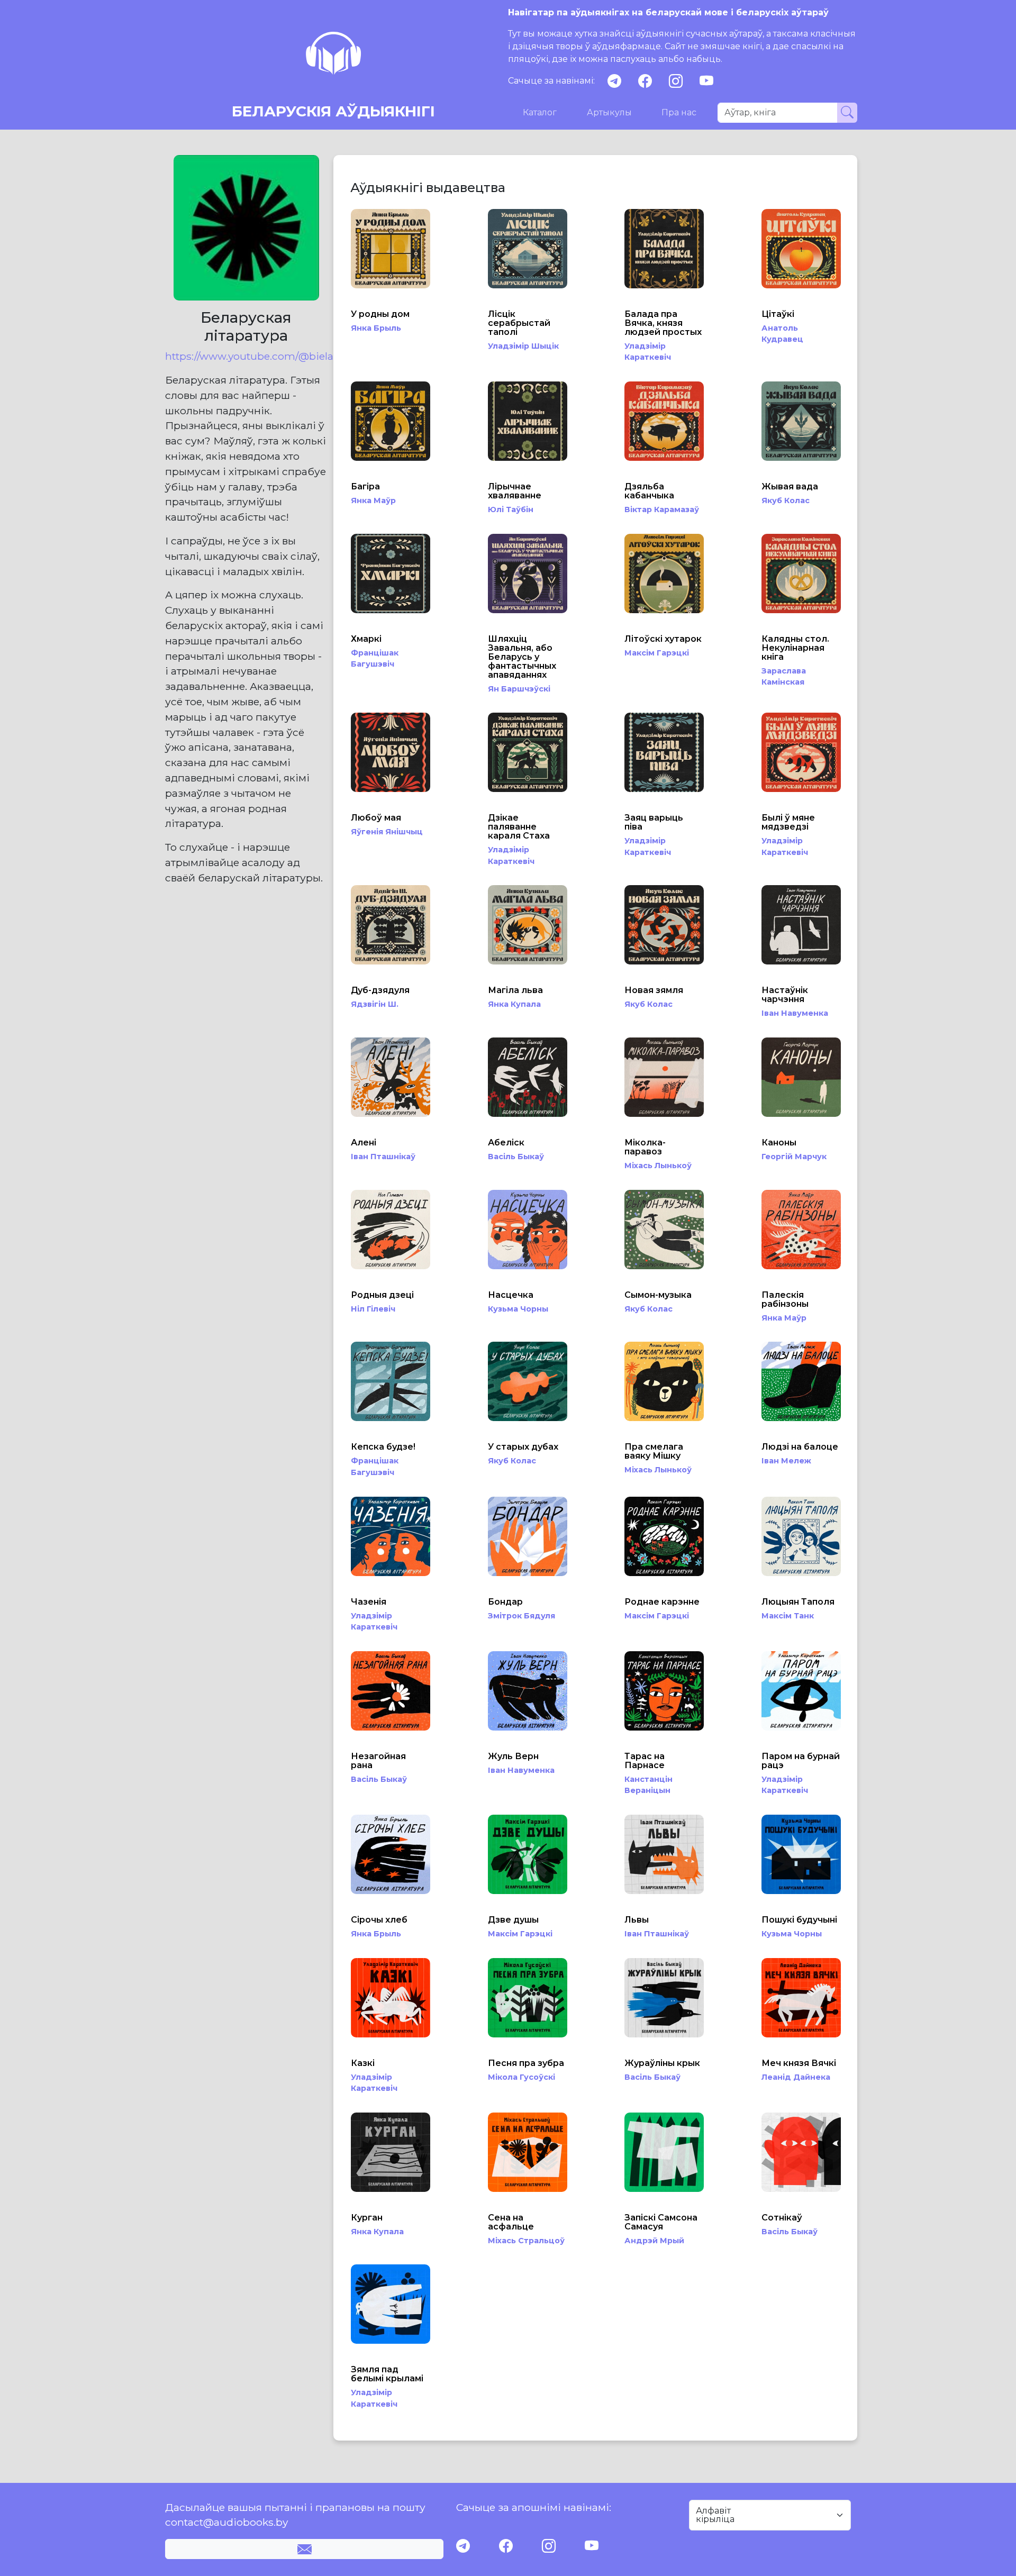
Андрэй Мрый (654, 2241)
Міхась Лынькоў (658, 1166)
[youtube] (706, 81)
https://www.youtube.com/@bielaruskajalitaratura (246, 356)
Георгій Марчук (794, 1157)
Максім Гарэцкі (657, 653)
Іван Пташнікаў (383, 1157)
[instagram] (676, 81)
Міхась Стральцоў (526, 2241)
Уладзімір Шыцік (523, 346)
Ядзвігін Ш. (375, 1004)
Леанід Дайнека (796, 2077)
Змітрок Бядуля (521, 1616)
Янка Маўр (373, 500)
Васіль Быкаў (516, 1157)
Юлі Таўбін (511, 509)
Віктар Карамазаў (662, 509)
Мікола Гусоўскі (521, 2077)
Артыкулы (609, 112)
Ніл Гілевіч (373, 1309)
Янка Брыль (376, 328)
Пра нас (679, 112)
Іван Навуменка (795, 1013)
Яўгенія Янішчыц (387, 832)
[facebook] (645, 81)
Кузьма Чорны (518, 1309)
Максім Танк (788, 1616)
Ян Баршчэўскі (519, 689)
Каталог (540, 112)
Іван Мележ (786, 1461)
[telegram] (614, 81)
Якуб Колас (786, 500)
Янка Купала (514, 1004)
